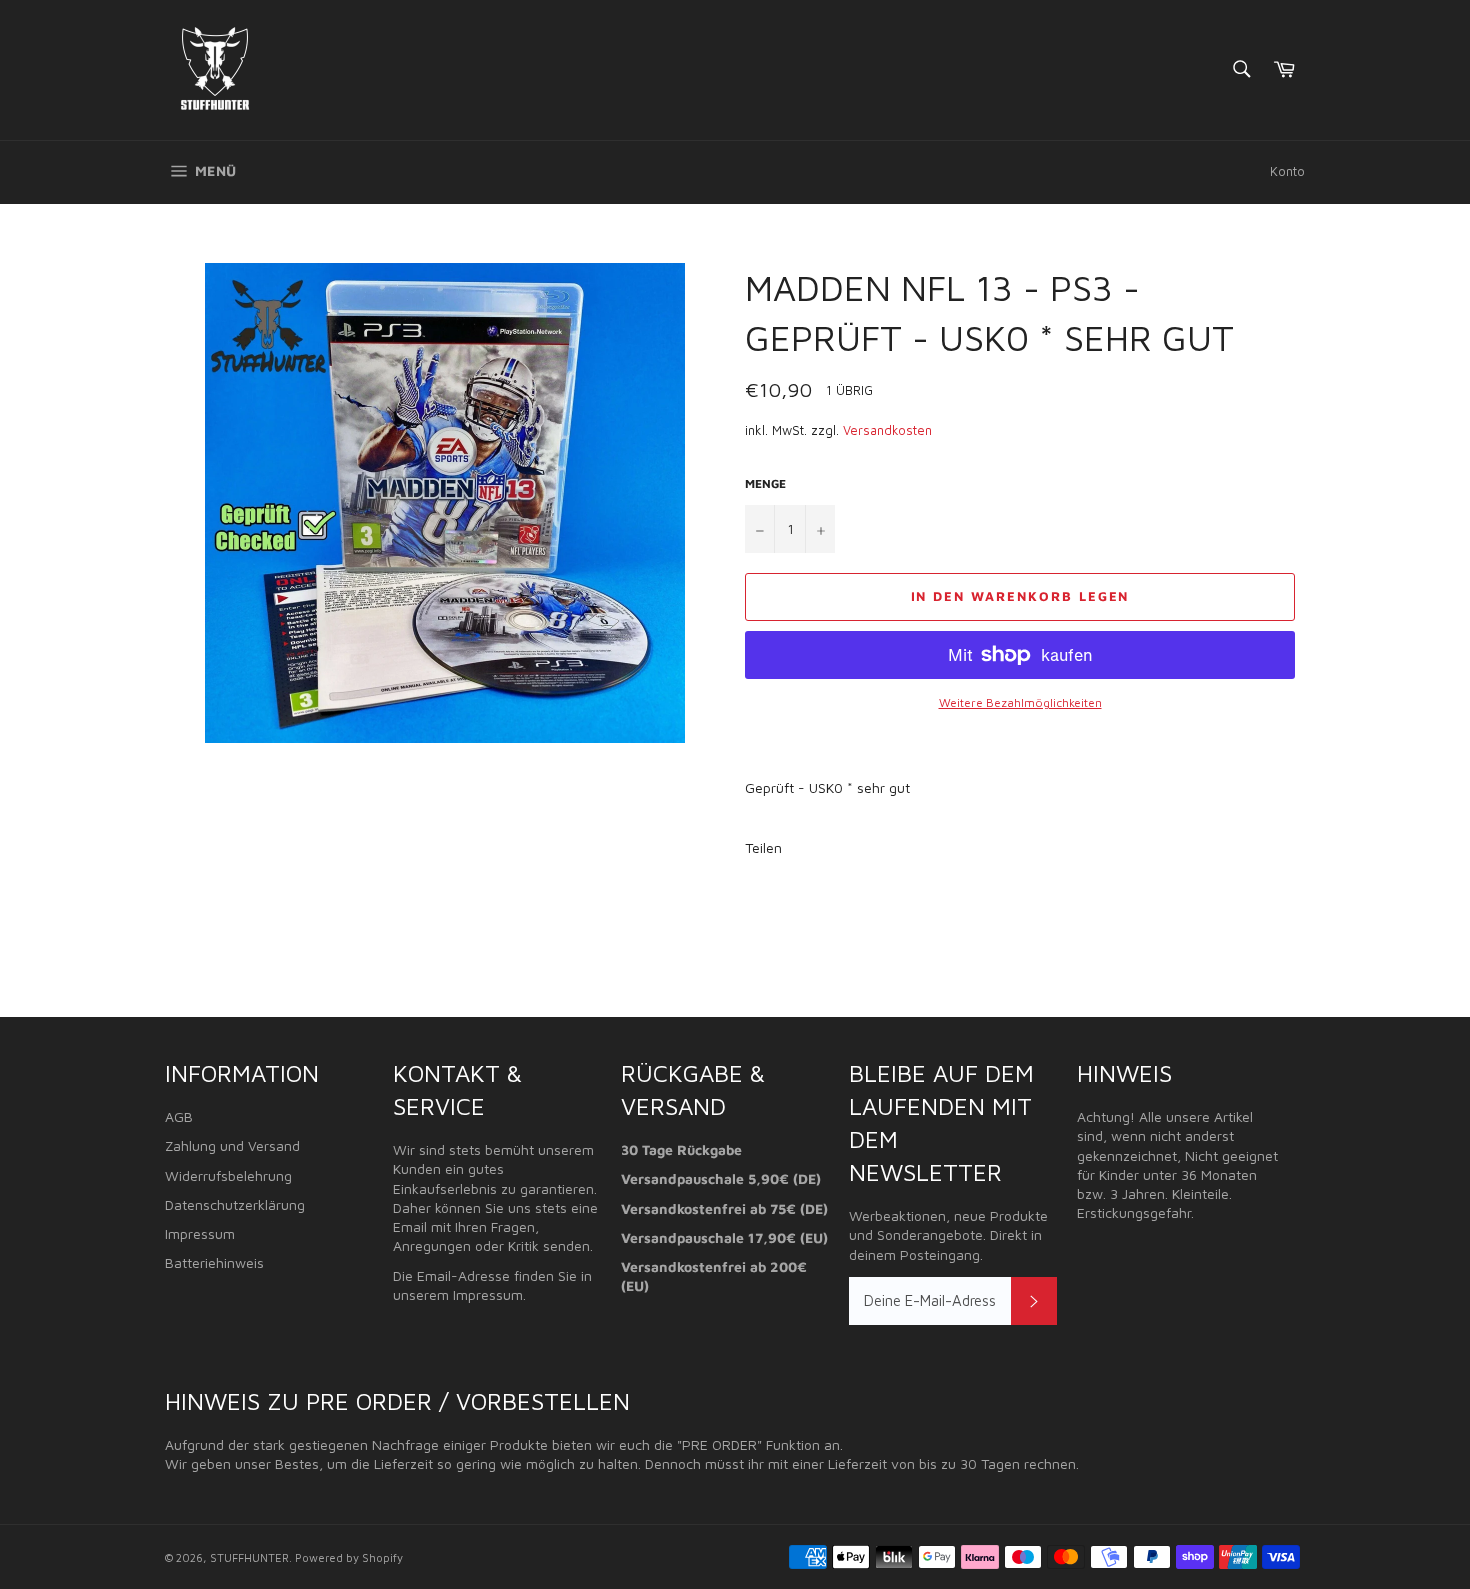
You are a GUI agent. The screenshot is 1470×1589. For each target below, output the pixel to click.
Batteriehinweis (214, 1262)
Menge (765, 483)
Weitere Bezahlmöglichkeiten (1020, 702)
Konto (1287, 171)
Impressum (200, 1233)
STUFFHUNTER (249, 1557)
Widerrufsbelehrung (228, 1175)
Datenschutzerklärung (235, 1204)
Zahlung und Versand (232, 1145)
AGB (179, 1116)
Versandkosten (887, 430)
